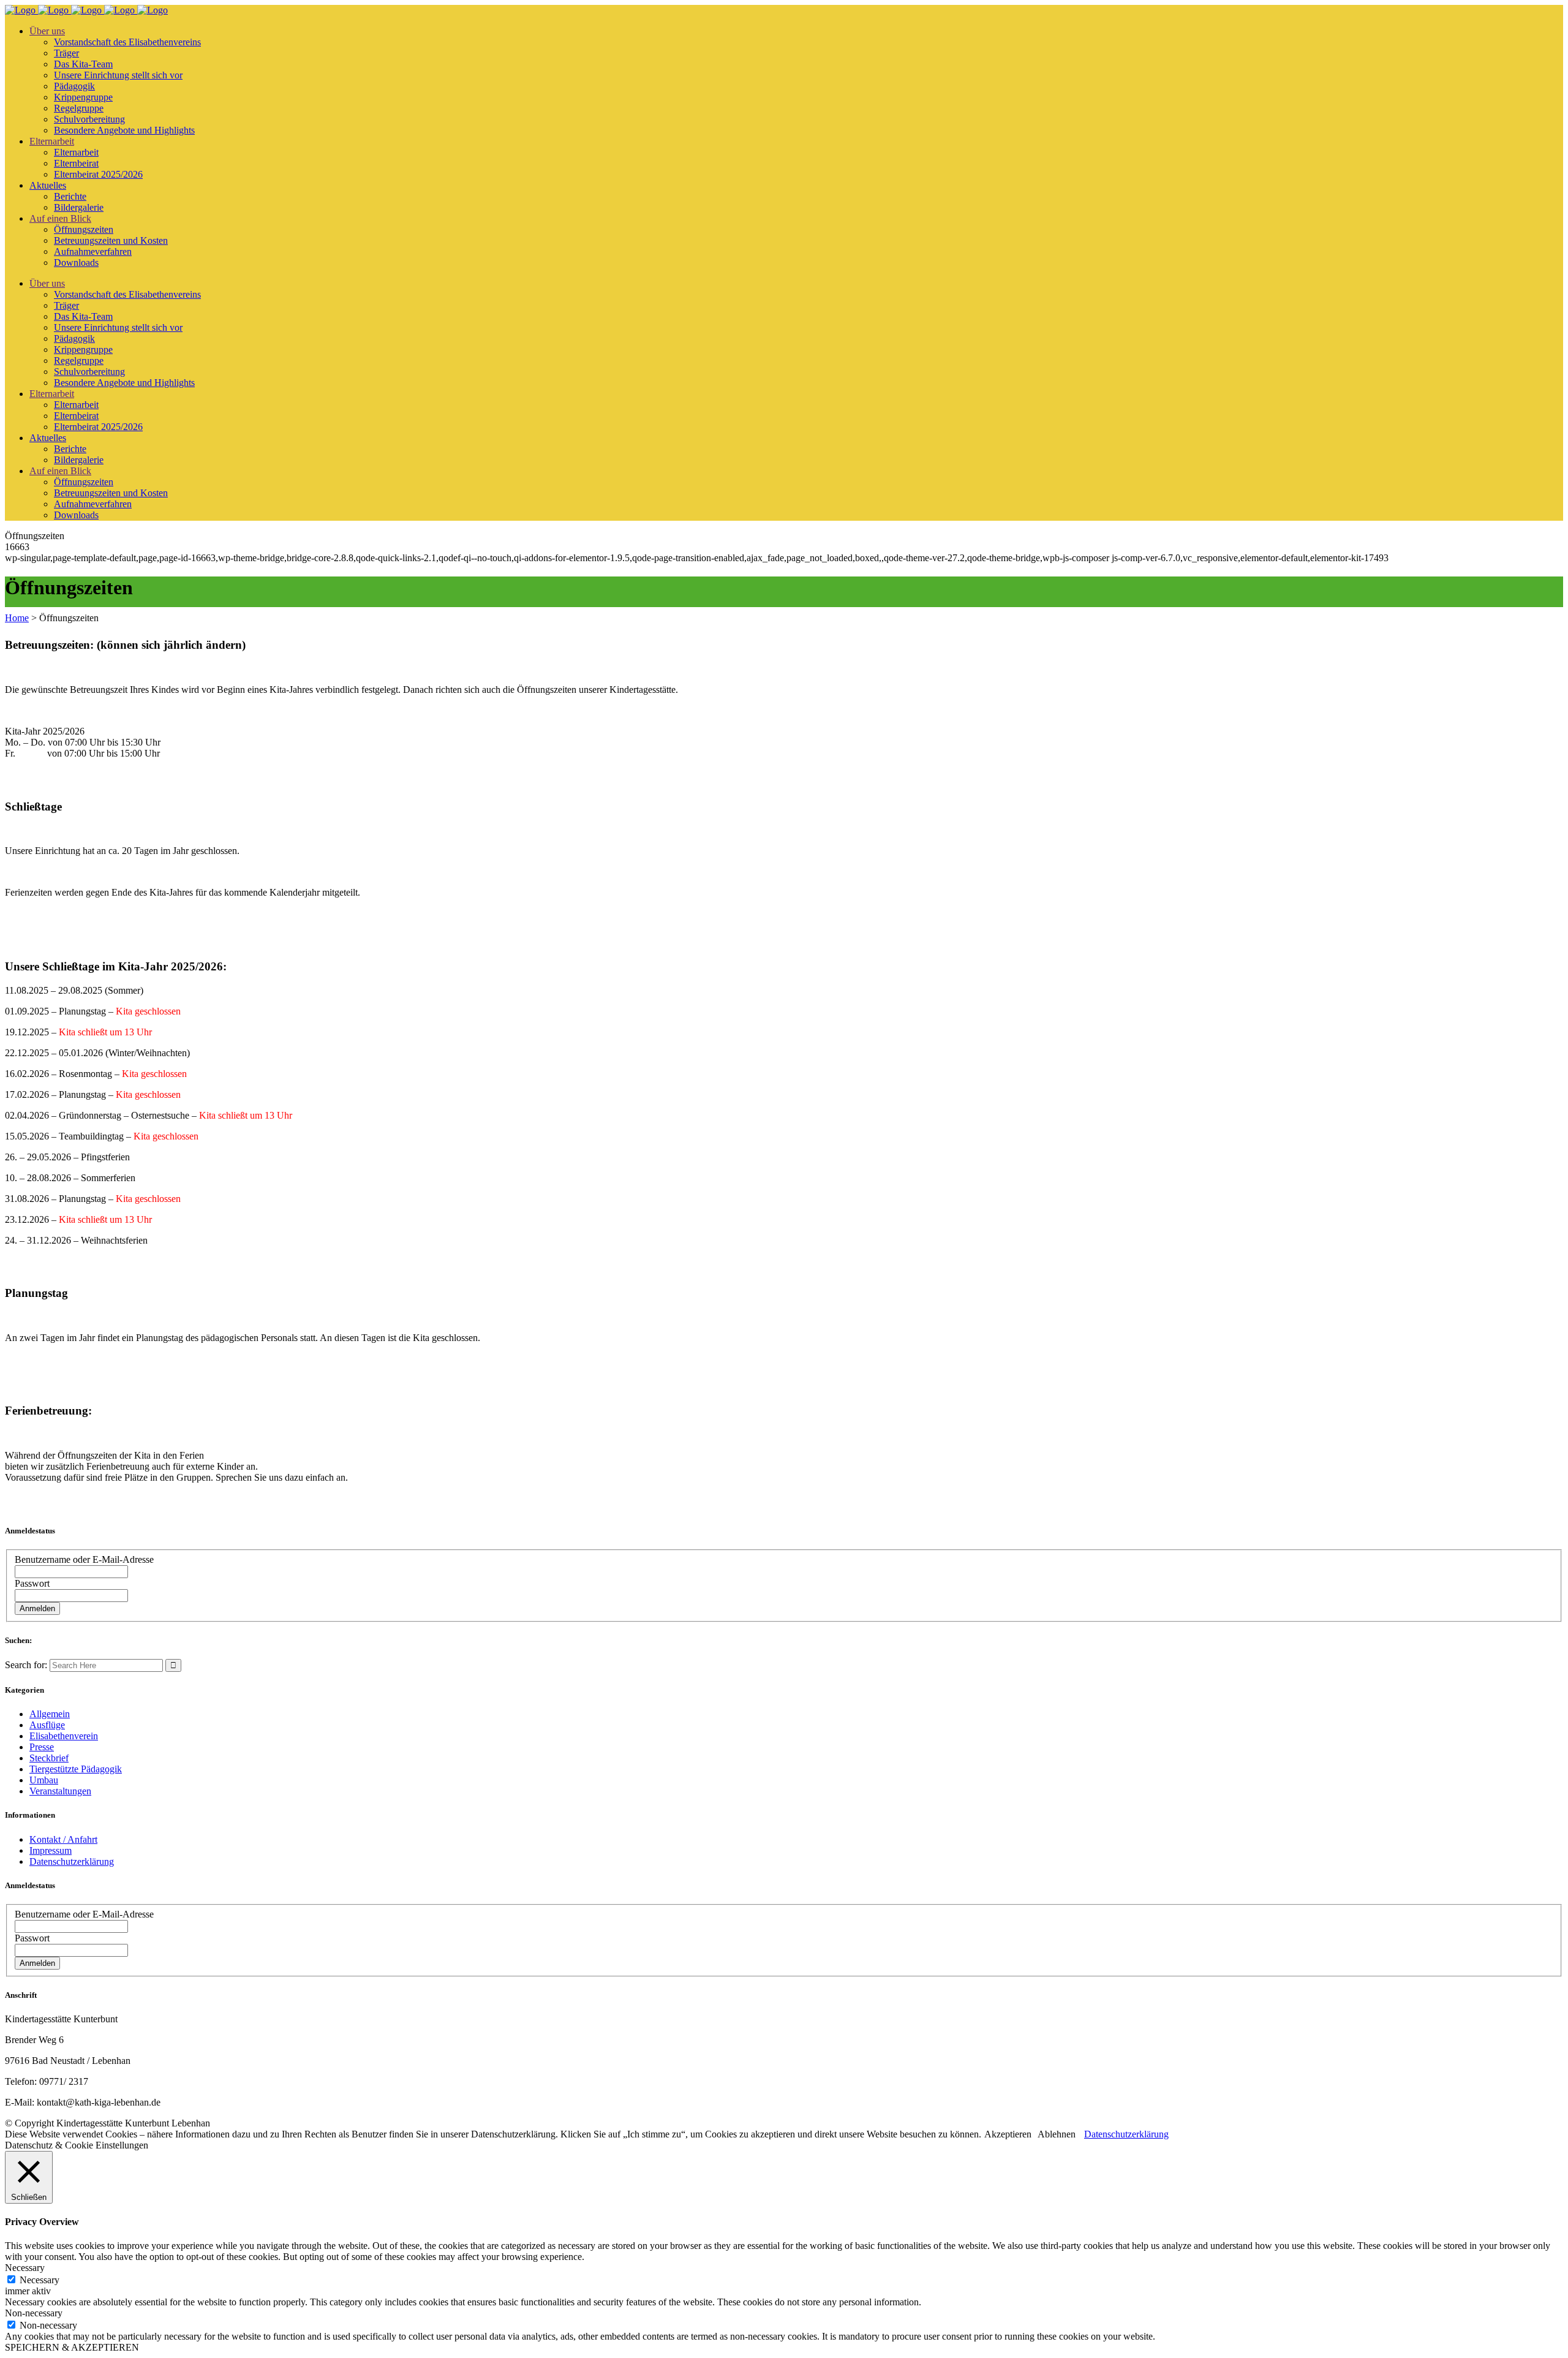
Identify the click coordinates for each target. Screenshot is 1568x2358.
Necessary (40, 2280)
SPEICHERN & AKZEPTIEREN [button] (72, 2347)
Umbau (44, 1780)
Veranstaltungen (60, 1791)
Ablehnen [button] (1057, 2134)
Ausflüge (47, 1725)
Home (17, 618)
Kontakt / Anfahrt (63, 1839)
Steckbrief (49, 1758)
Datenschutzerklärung (72, 1861)
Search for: (26, 1665)
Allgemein (50, 1714)
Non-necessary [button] (34, 2313)
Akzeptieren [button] (1008, 2134)
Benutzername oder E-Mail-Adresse (84, 1559)
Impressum (51, 1850)
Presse (42, 1747)
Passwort (32, 1583)
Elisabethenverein (64, 1736)
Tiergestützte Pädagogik (76, 1769)
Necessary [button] (25, 2268)
